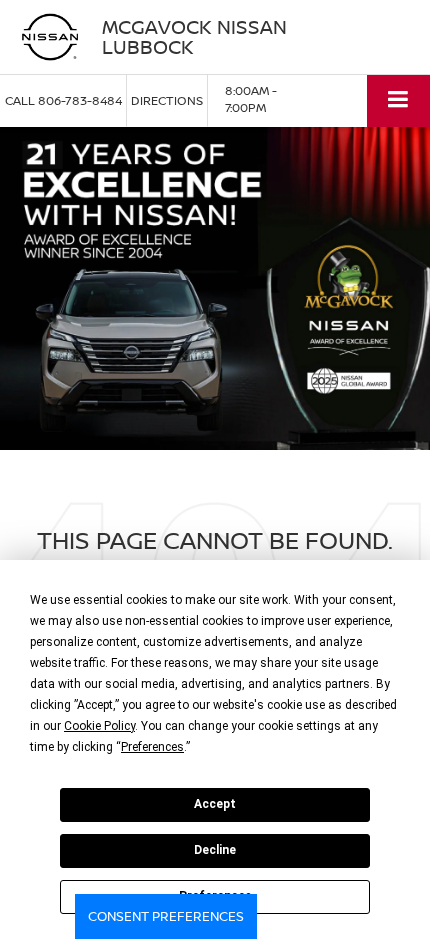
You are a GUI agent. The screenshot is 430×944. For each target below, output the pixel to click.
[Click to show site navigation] (398, 100)
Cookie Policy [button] (99, 726)
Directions (167, 100)
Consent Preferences (166, 916)
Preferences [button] (152, 747)
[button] (63, 100)
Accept (215, 804)
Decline (215, 850)
